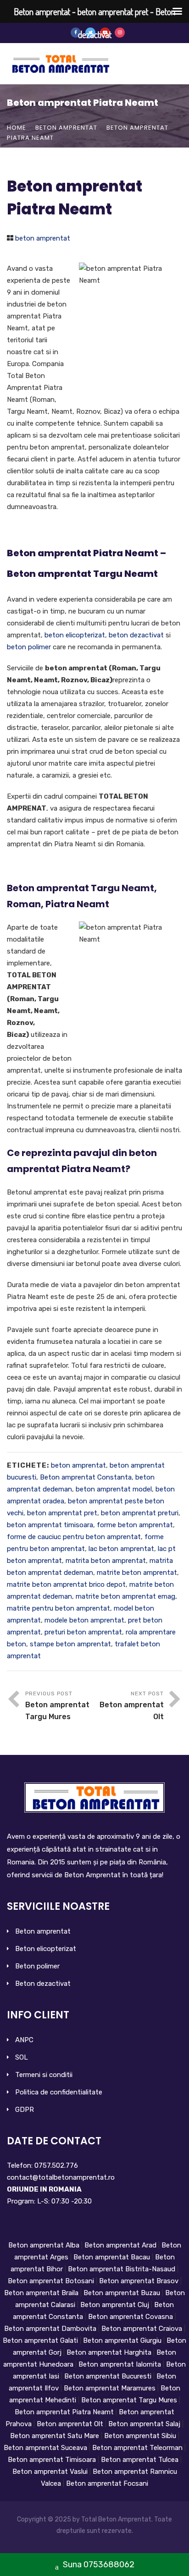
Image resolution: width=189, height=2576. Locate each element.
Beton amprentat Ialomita (121, 2364)
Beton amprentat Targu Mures (130, 2400)
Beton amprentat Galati (41, 2340)
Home (17, 128)
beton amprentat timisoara (50, 1525)
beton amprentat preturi (140, 1513)
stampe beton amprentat (70, 1644)
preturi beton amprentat (83, 1632)
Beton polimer (37, 1966)
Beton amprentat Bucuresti (109, 2376)
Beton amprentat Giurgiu (123, 2340)
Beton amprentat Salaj (145, 2424)
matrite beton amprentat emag (125, 1596)
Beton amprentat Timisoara (53, 2460)
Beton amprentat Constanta (86, 1477)
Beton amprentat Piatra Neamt (65, 2412)
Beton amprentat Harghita (110, 2352)
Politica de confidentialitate (59, 2092)
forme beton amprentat (135, 1525)
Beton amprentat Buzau (123, 2293)
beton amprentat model (114, 1489)
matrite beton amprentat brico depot (66, 1584)
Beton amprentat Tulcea (141, 2460)
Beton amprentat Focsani (107, 2483)
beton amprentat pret (62, 1513)
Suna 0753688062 (98, 2565)
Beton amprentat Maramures (110, 2388)
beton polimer (29, 647)
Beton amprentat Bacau (113, 2257)
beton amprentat (66, 128)
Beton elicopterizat (46, 1949)
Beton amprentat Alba (45, 2245)
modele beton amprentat (84, 1620)
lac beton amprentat (121, 1549)
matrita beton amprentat (106, 1561)
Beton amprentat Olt (71, 2424)
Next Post (132, 1706)
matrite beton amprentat (137, 1573)
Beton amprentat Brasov (140, 2281)
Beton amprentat (43, 1931)
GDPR (25, 2110)
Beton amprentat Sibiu (141, 2436)
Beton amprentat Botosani (52, 2281)
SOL (22, 2057)
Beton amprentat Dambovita (51, 2329)
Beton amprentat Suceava (46, 2448)
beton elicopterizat (75, 635)
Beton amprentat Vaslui (51, 2472)
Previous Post (57, 1706)
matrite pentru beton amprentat (58, 1608)
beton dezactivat (136, 635)
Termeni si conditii (44, 2075)
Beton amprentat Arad (121, 2245)
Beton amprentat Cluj (116, 2305)
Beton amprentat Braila (42, 2293)
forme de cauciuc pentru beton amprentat (74, 1537)
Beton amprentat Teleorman (138, 2448)
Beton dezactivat (43, 1984)
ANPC (24, 2040)
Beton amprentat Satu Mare (56, 2436)
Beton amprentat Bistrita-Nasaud (122, 2269)
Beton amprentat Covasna (131, 2317)
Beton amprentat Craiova (143, 2329)
